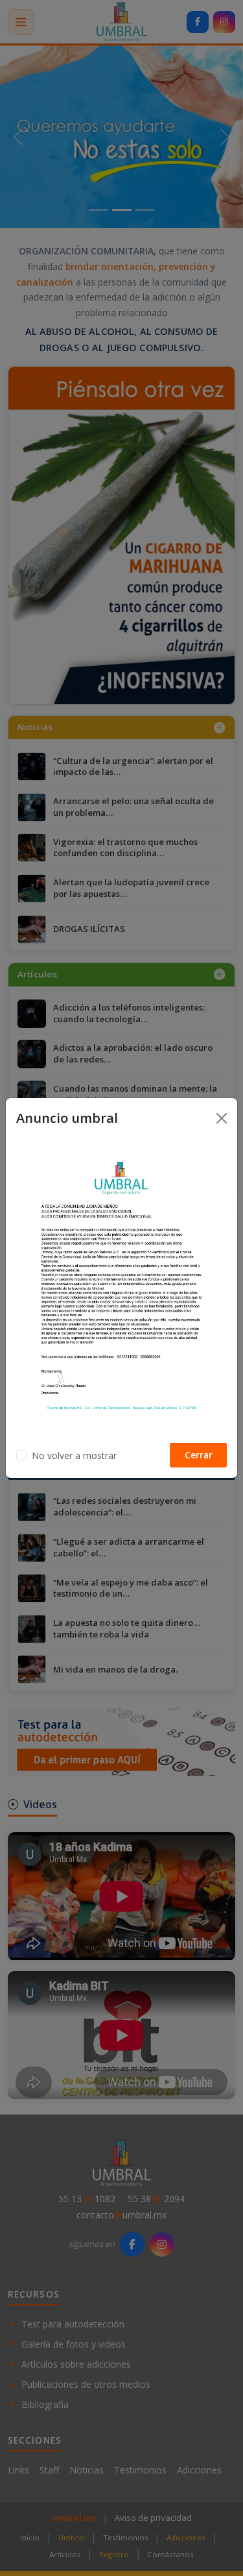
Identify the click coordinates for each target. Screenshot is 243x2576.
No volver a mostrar (74, 1455)
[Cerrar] (222, 1118)
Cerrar (199, 1455)
